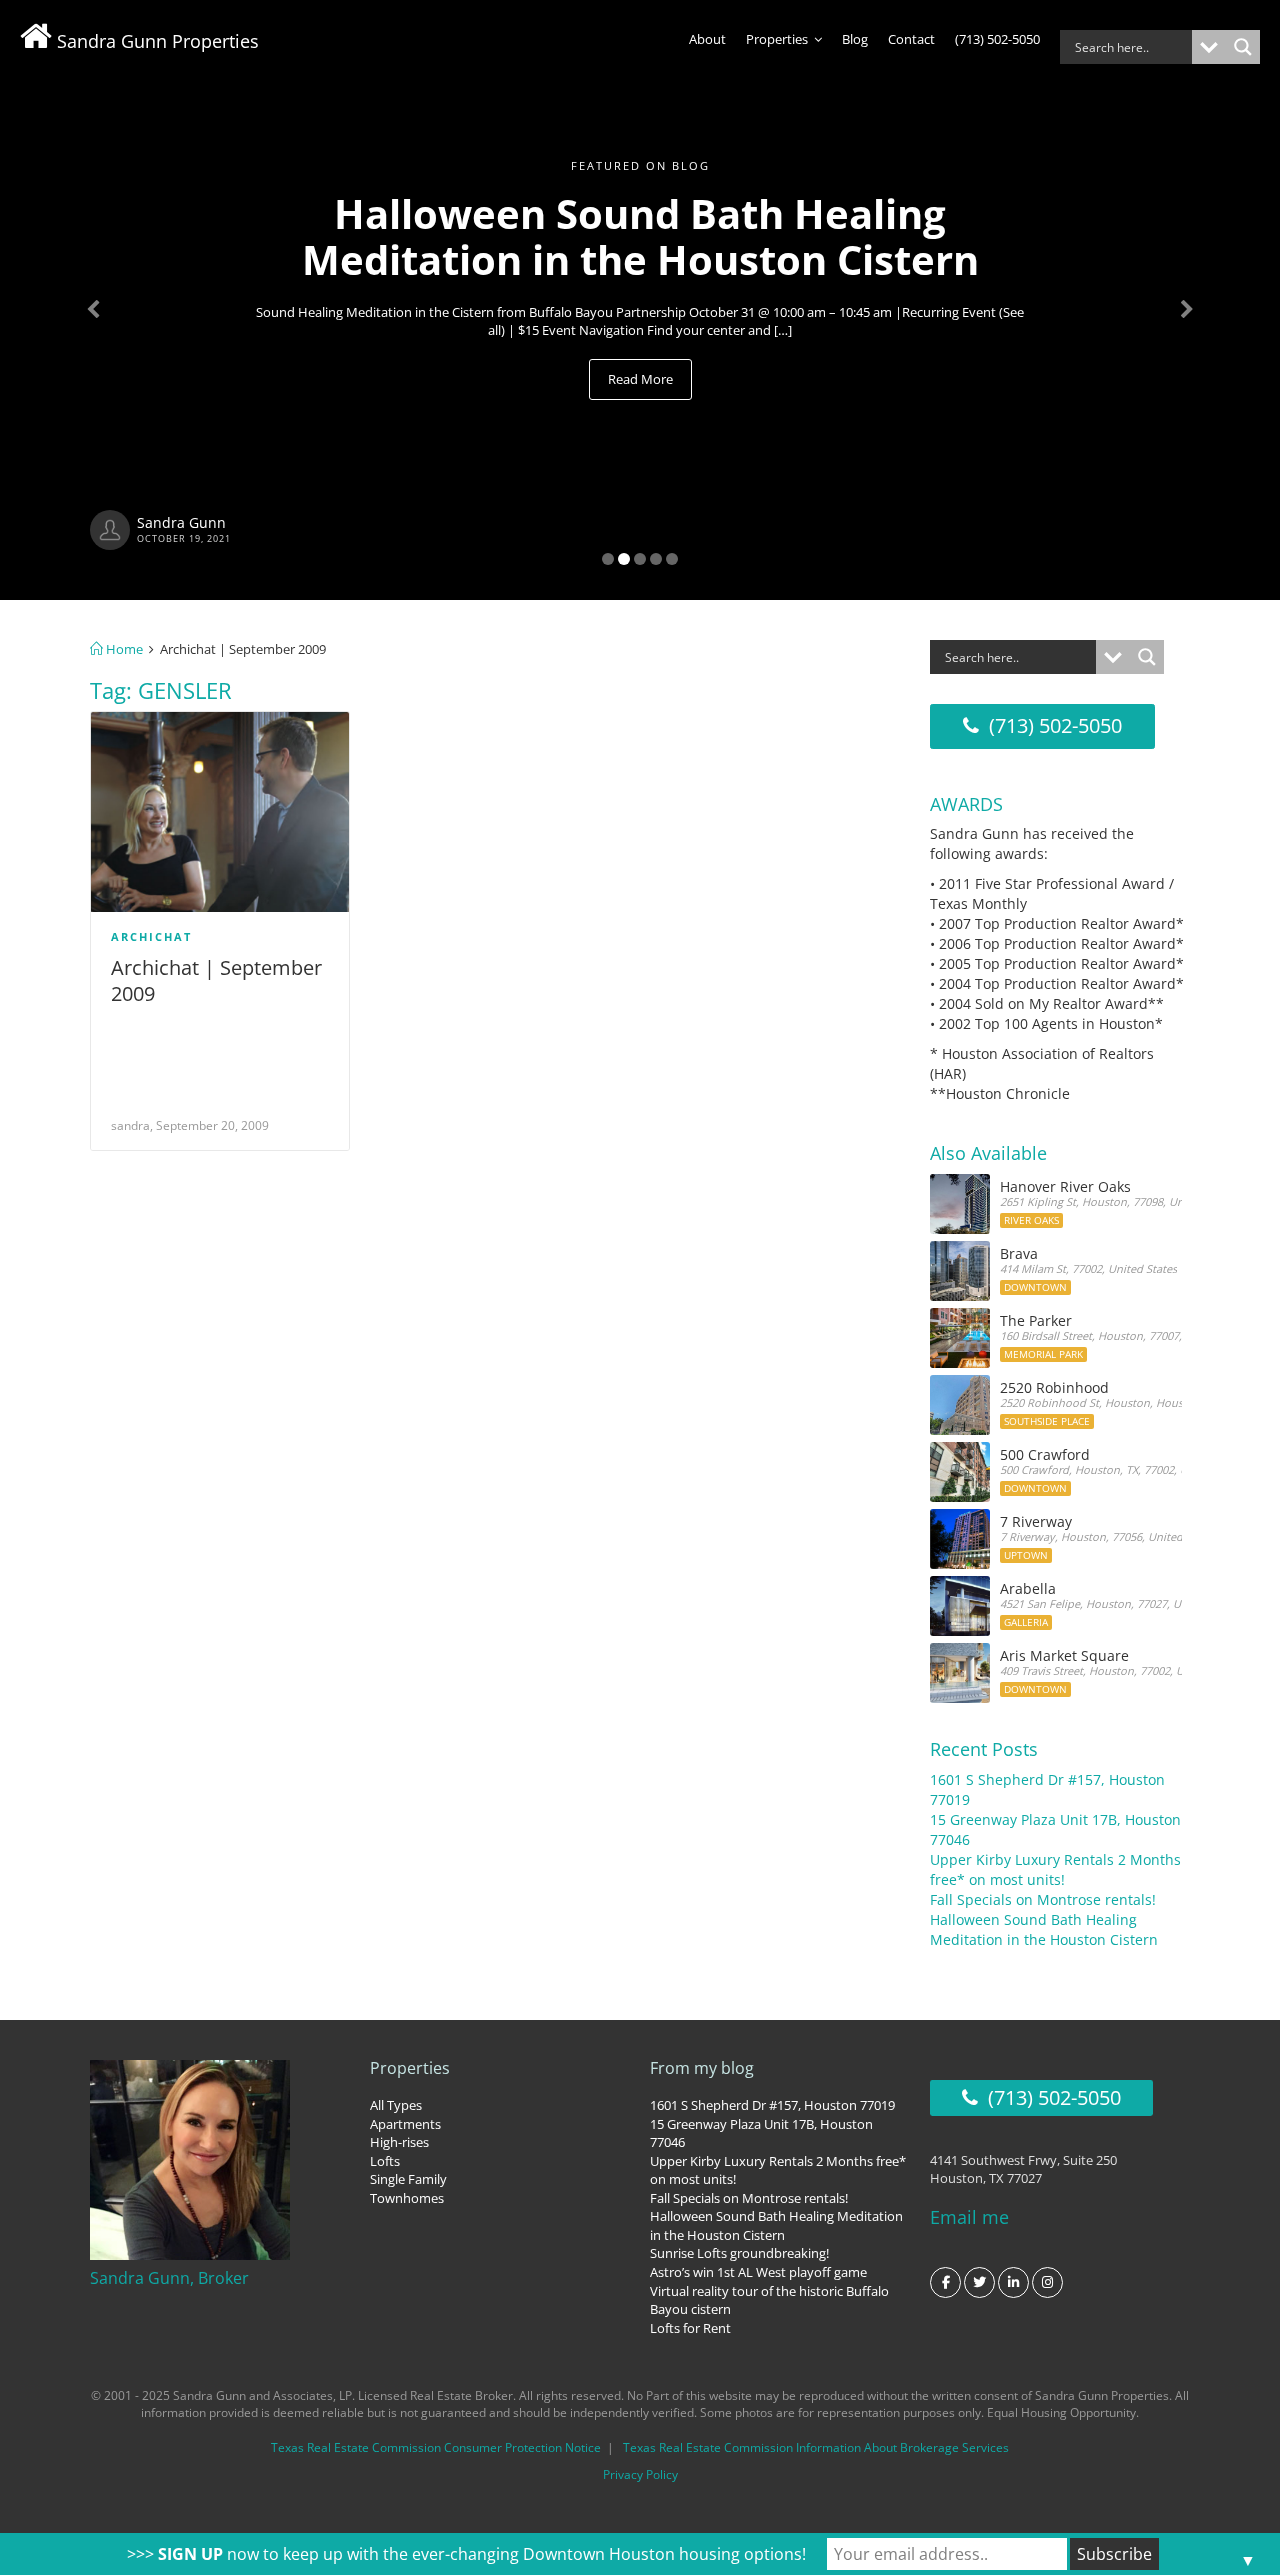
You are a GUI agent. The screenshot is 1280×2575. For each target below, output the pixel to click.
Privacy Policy (640, 2474)
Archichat (151, 936)
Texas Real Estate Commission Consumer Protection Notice (436, 2447)
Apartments (405, 2124)
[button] (96, 300)
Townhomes (407, 2198)
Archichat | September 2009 (216, 980)
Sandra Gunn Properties (155, 41)
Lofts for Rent (690, 2328)
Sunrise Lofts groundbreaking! (739, 2253)
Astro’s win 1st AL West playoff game (758, 2272)
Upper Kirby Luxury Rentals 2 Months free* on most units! (1055, 1869)
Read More (640, 379)
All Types (396, 2105)
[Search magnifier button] (1243, 47)
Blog (855, 39)
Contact (911, 39)
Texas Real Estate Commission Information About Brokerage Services (816, 2447)
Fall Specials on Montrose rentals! (1043, 1899)
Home (123, 649)
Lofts (385, 2161)
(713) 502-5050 (997, 39)
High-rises (399, 2142)
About (707, 39)
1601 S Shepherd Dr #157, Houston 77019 (772, 2105)
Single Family (408, 2179)
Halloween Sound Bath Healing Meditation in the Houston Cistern (1044, 1929)
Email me (969, 2217)
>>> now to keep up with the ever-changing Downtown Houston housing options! (466, 2554)
